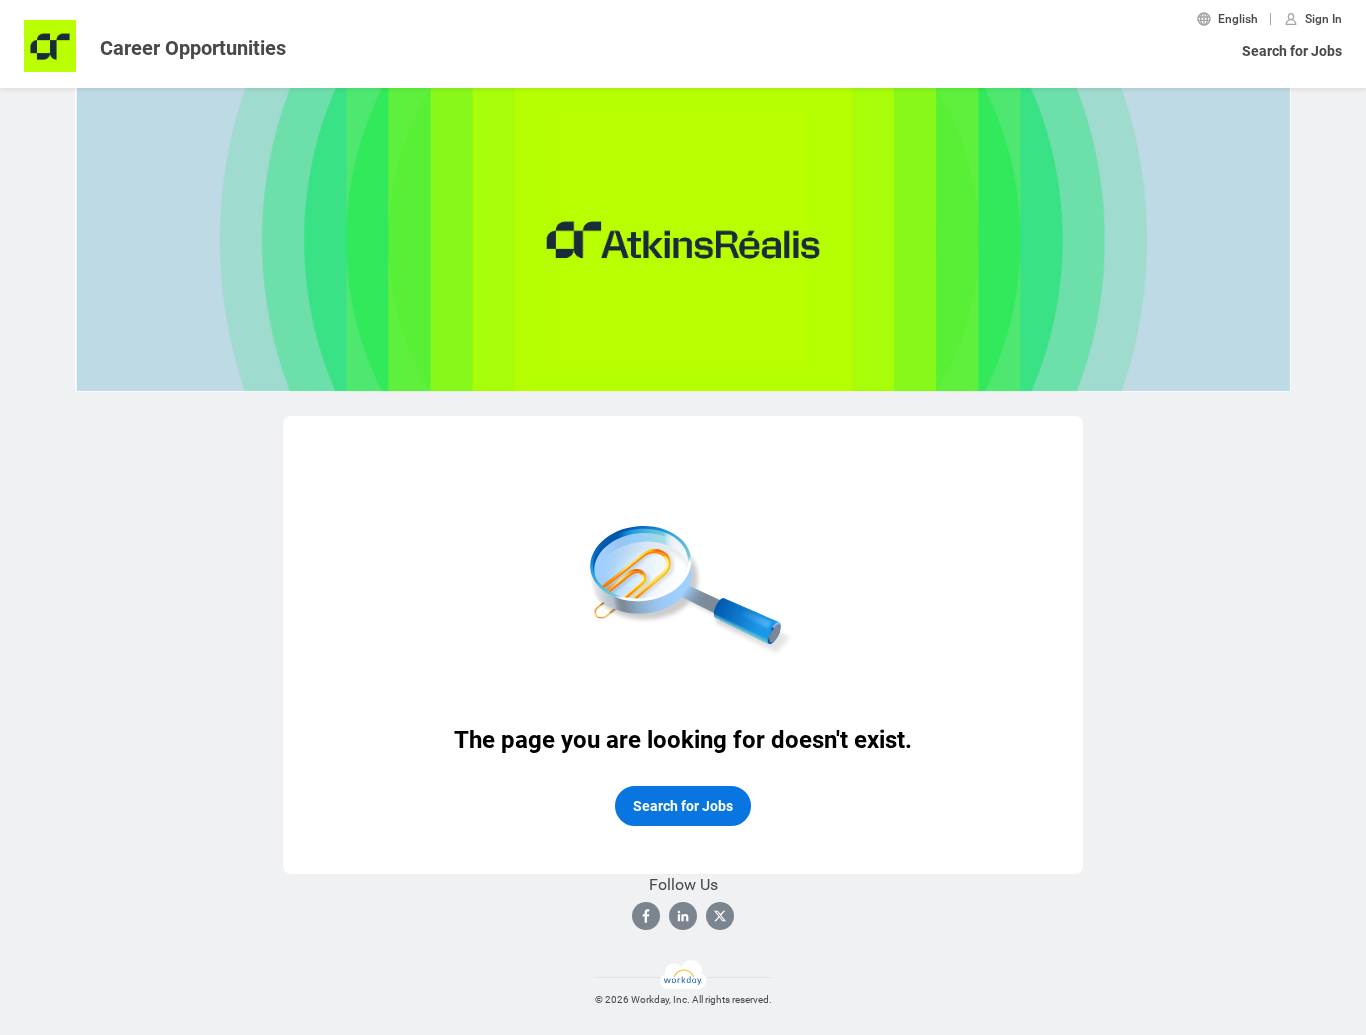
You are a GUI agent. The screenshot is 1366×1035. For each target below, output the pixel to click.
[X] (720, 916)
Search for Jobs (1292, 51)
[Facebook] (646, 916)
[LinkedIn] (683, 916)
